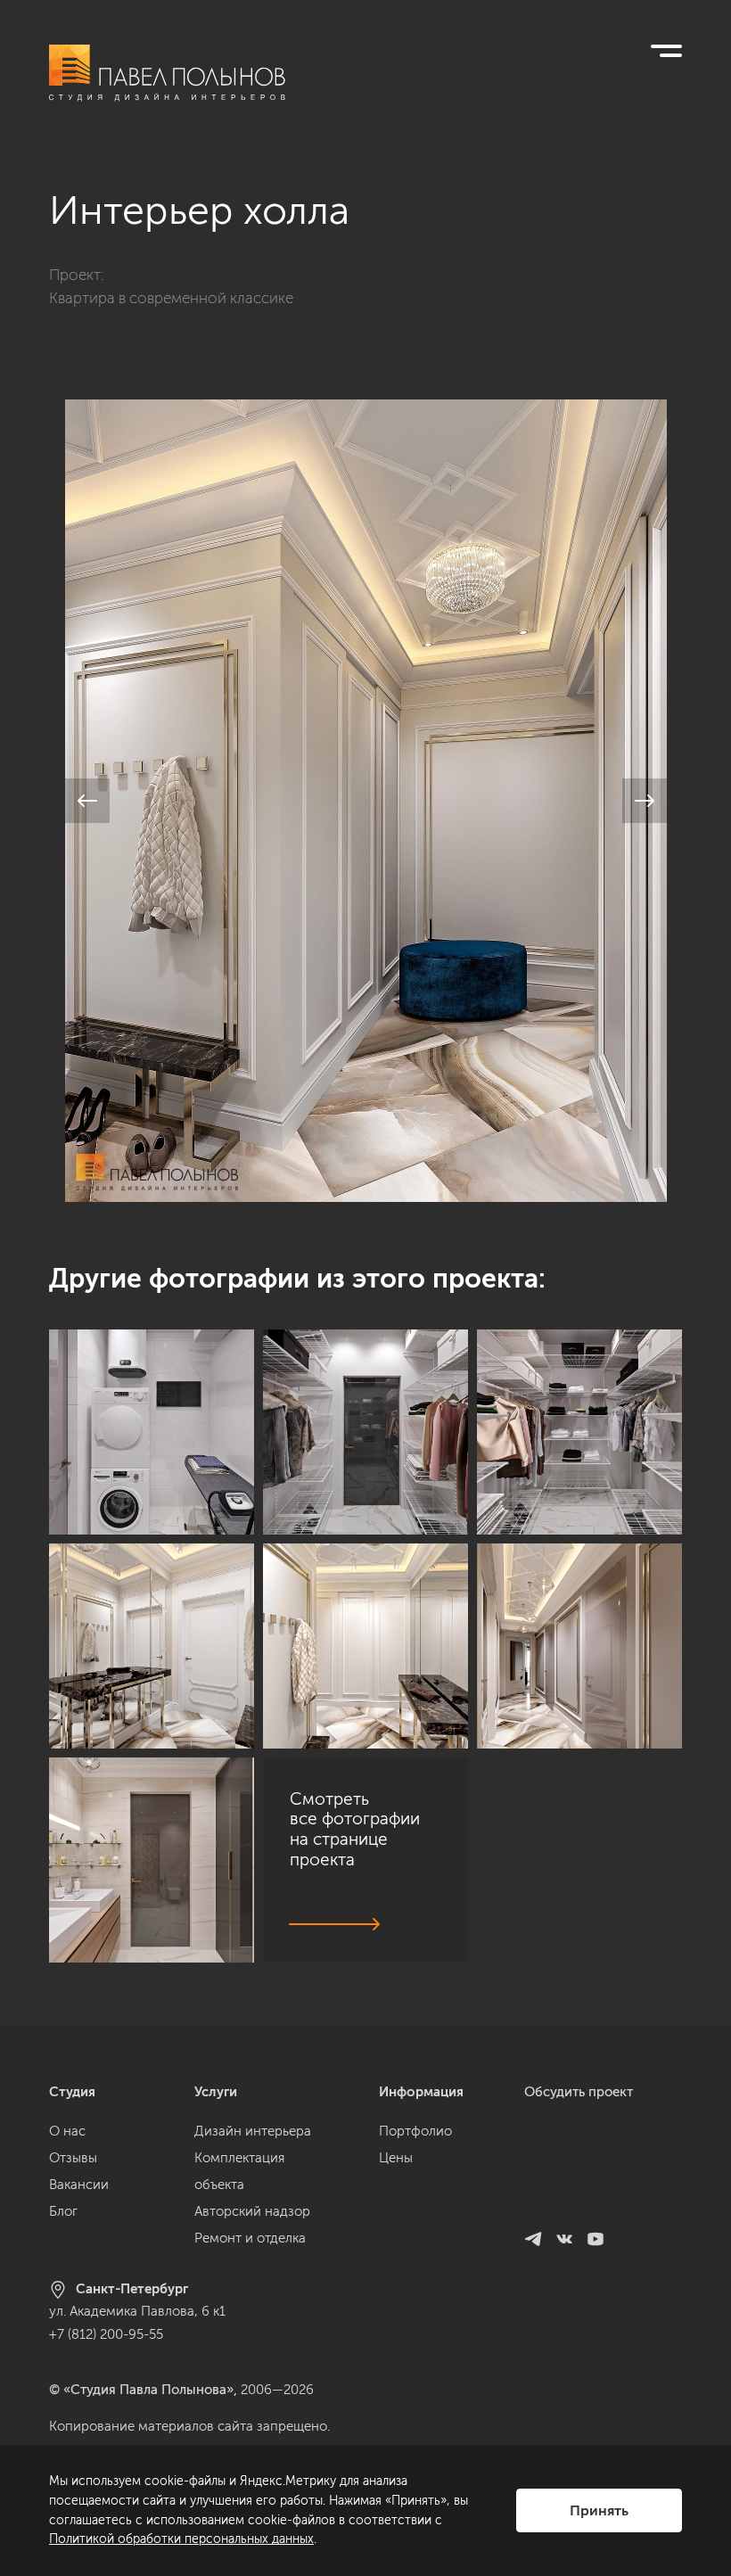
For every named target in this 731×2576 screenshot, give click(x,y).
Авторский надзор (252, 2211)
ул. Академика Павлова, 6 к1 (137, 2311)
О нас (67, 2131)
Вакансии (79, 2185)
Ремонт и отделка (250, 2238)
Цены (396, 2158)
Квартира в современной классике (171, 298)
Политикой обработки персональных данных (181, 2539)
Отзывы (73, 2158)
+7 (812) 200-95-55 (106, 2334)
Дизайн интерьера (253, 2131)
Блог (63, 2211)
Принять (599, 2510)
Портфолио (415, 2131)
